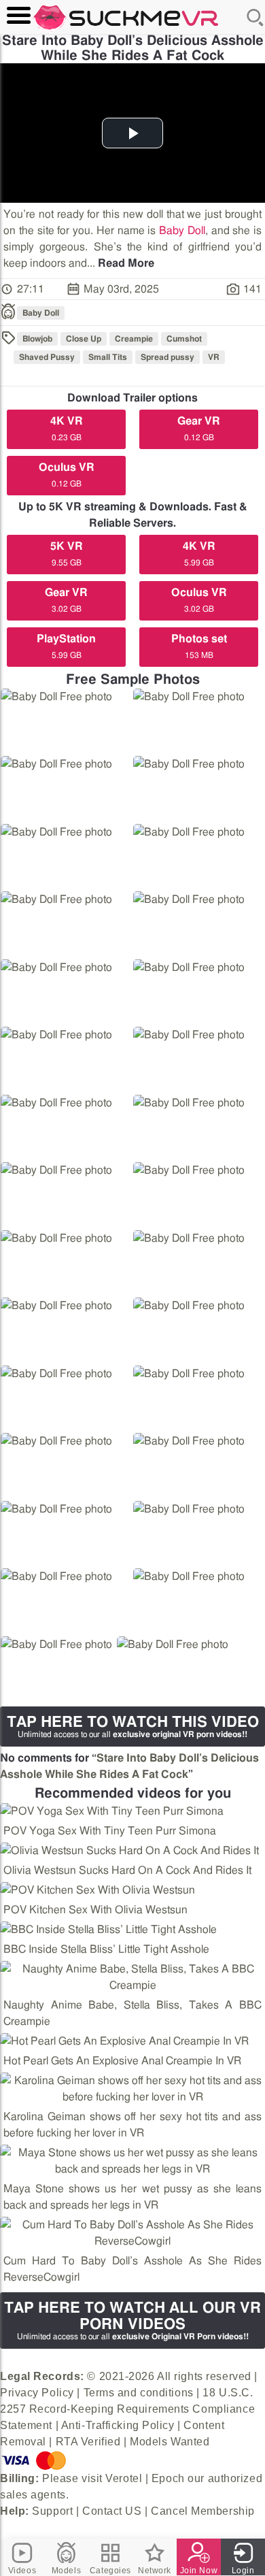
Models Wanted (170, 2442)
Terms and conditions (139, 2393)
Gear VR (199, 429)
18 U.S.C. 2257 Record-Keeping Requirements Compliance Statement (127, 2409)
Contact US (112, 2511)
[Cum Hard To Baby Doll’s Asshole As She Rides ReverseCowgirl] (132, 2233)
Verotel (124, 2478)
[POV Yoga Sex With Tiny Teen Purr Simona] (112, 1811)
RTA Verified (88, 2442)
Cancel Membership (203, 2511)
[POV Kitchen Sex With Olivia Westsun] (98, 1890)
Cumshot (184, 339)
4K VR (67, 429)
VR (214, 357)
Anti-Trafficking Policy (118, 2425)
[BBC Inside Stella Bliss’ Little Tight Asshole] (108, 1930)
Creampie (134, 339)
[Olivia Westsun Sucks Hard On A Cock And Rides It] (129, 1851)
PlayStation (66, 646)
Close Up (84, 339)
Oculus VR (67, 475)
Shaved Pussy (47, 357)
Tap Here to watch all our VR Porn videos (132, 2321)
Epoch (168, 2478)
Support (52, 2511)
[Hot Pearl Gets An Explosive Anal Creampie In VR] (124, 2041)
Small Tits (108, 357)
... (121, 263)
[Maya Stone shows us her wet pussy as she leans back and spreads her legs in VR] (132, 2161)
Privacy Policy (37, 2393)
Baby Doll (182, 231)
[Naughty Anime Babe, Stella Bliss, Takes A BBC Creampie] (132, 1977)
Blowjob (37, 339)
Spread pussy (167, 357)
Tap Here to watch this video (133, 1727)
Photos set (199, 646)
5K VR (67, 554)
